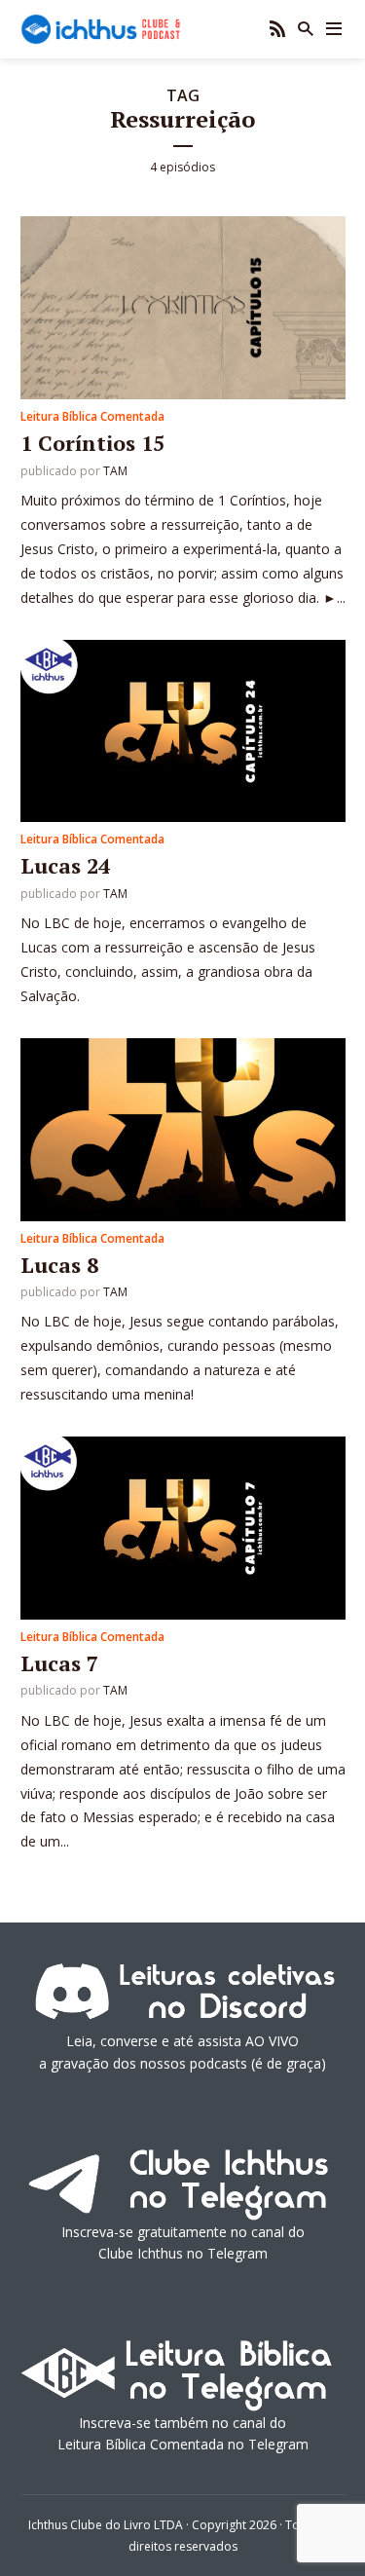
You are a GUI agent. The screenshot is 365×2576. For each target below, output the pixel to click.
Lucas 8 (59, 1265)
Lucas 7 (59, 1663)
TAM (115, 471)
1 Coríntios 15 (92, 443)
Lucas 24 (65, 865)
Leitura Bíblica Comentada (92, 416)
